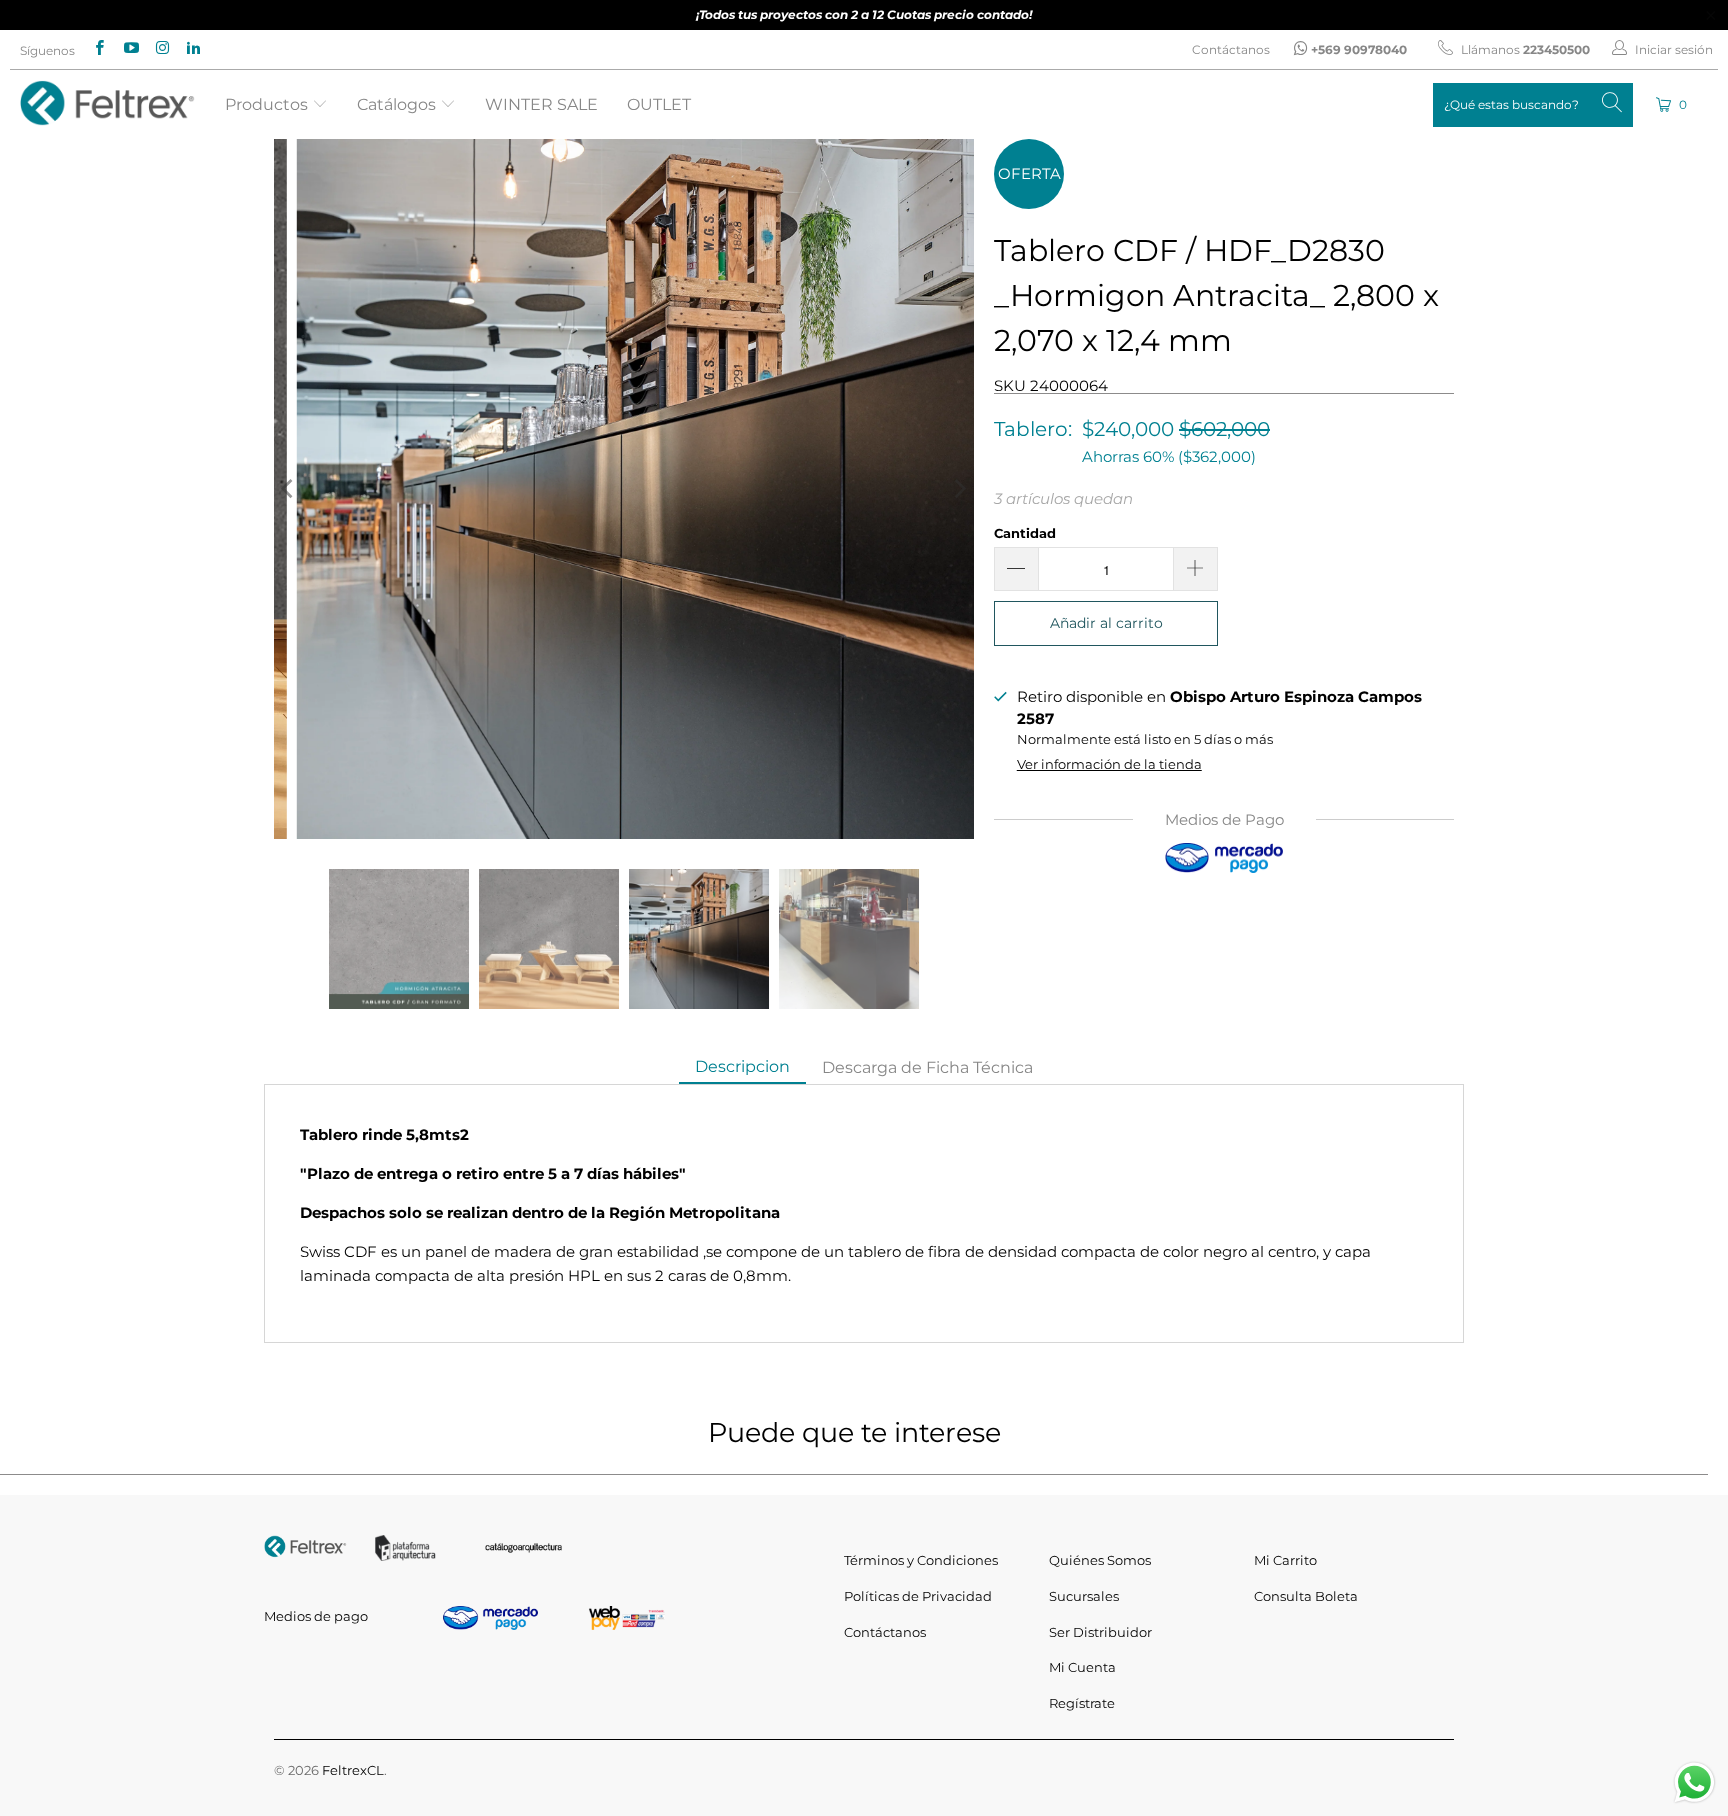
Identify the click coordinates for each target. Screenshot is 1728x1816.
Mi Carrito (1285, 1560)
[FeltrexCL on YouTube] (129, 49)
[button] (1673, 104)
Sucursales (1084, 1596)
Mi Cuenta (1082, 1667)
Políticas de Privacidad (918, 1596)
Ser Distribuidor (1100, 1632)
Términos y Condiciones (921, 1560)
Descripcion (742, 1066)
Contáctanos (1231, 49)
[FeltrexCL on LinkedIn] (192, 49)
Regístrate (1082, 1703)
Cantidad (1025, 533)
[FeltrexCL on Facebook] (98, 49)
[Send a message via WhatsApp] (1694, 1782)
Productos (268, 104)
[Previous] (289, 489)
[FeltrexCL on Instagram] (161, 49)
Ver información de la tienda (1109, 764)
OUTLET (659, 104)
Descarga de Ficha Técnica (927, 1067)
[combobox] (1533, 105)
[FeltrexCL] (107, 104)
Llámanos (1524, 49)
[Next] (959, 489)
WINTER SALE (541, 104)
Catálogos (398, 104)
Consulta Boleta (1306, 1596)
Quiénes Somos (1100, 1560)
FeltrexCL (353, 1770)
